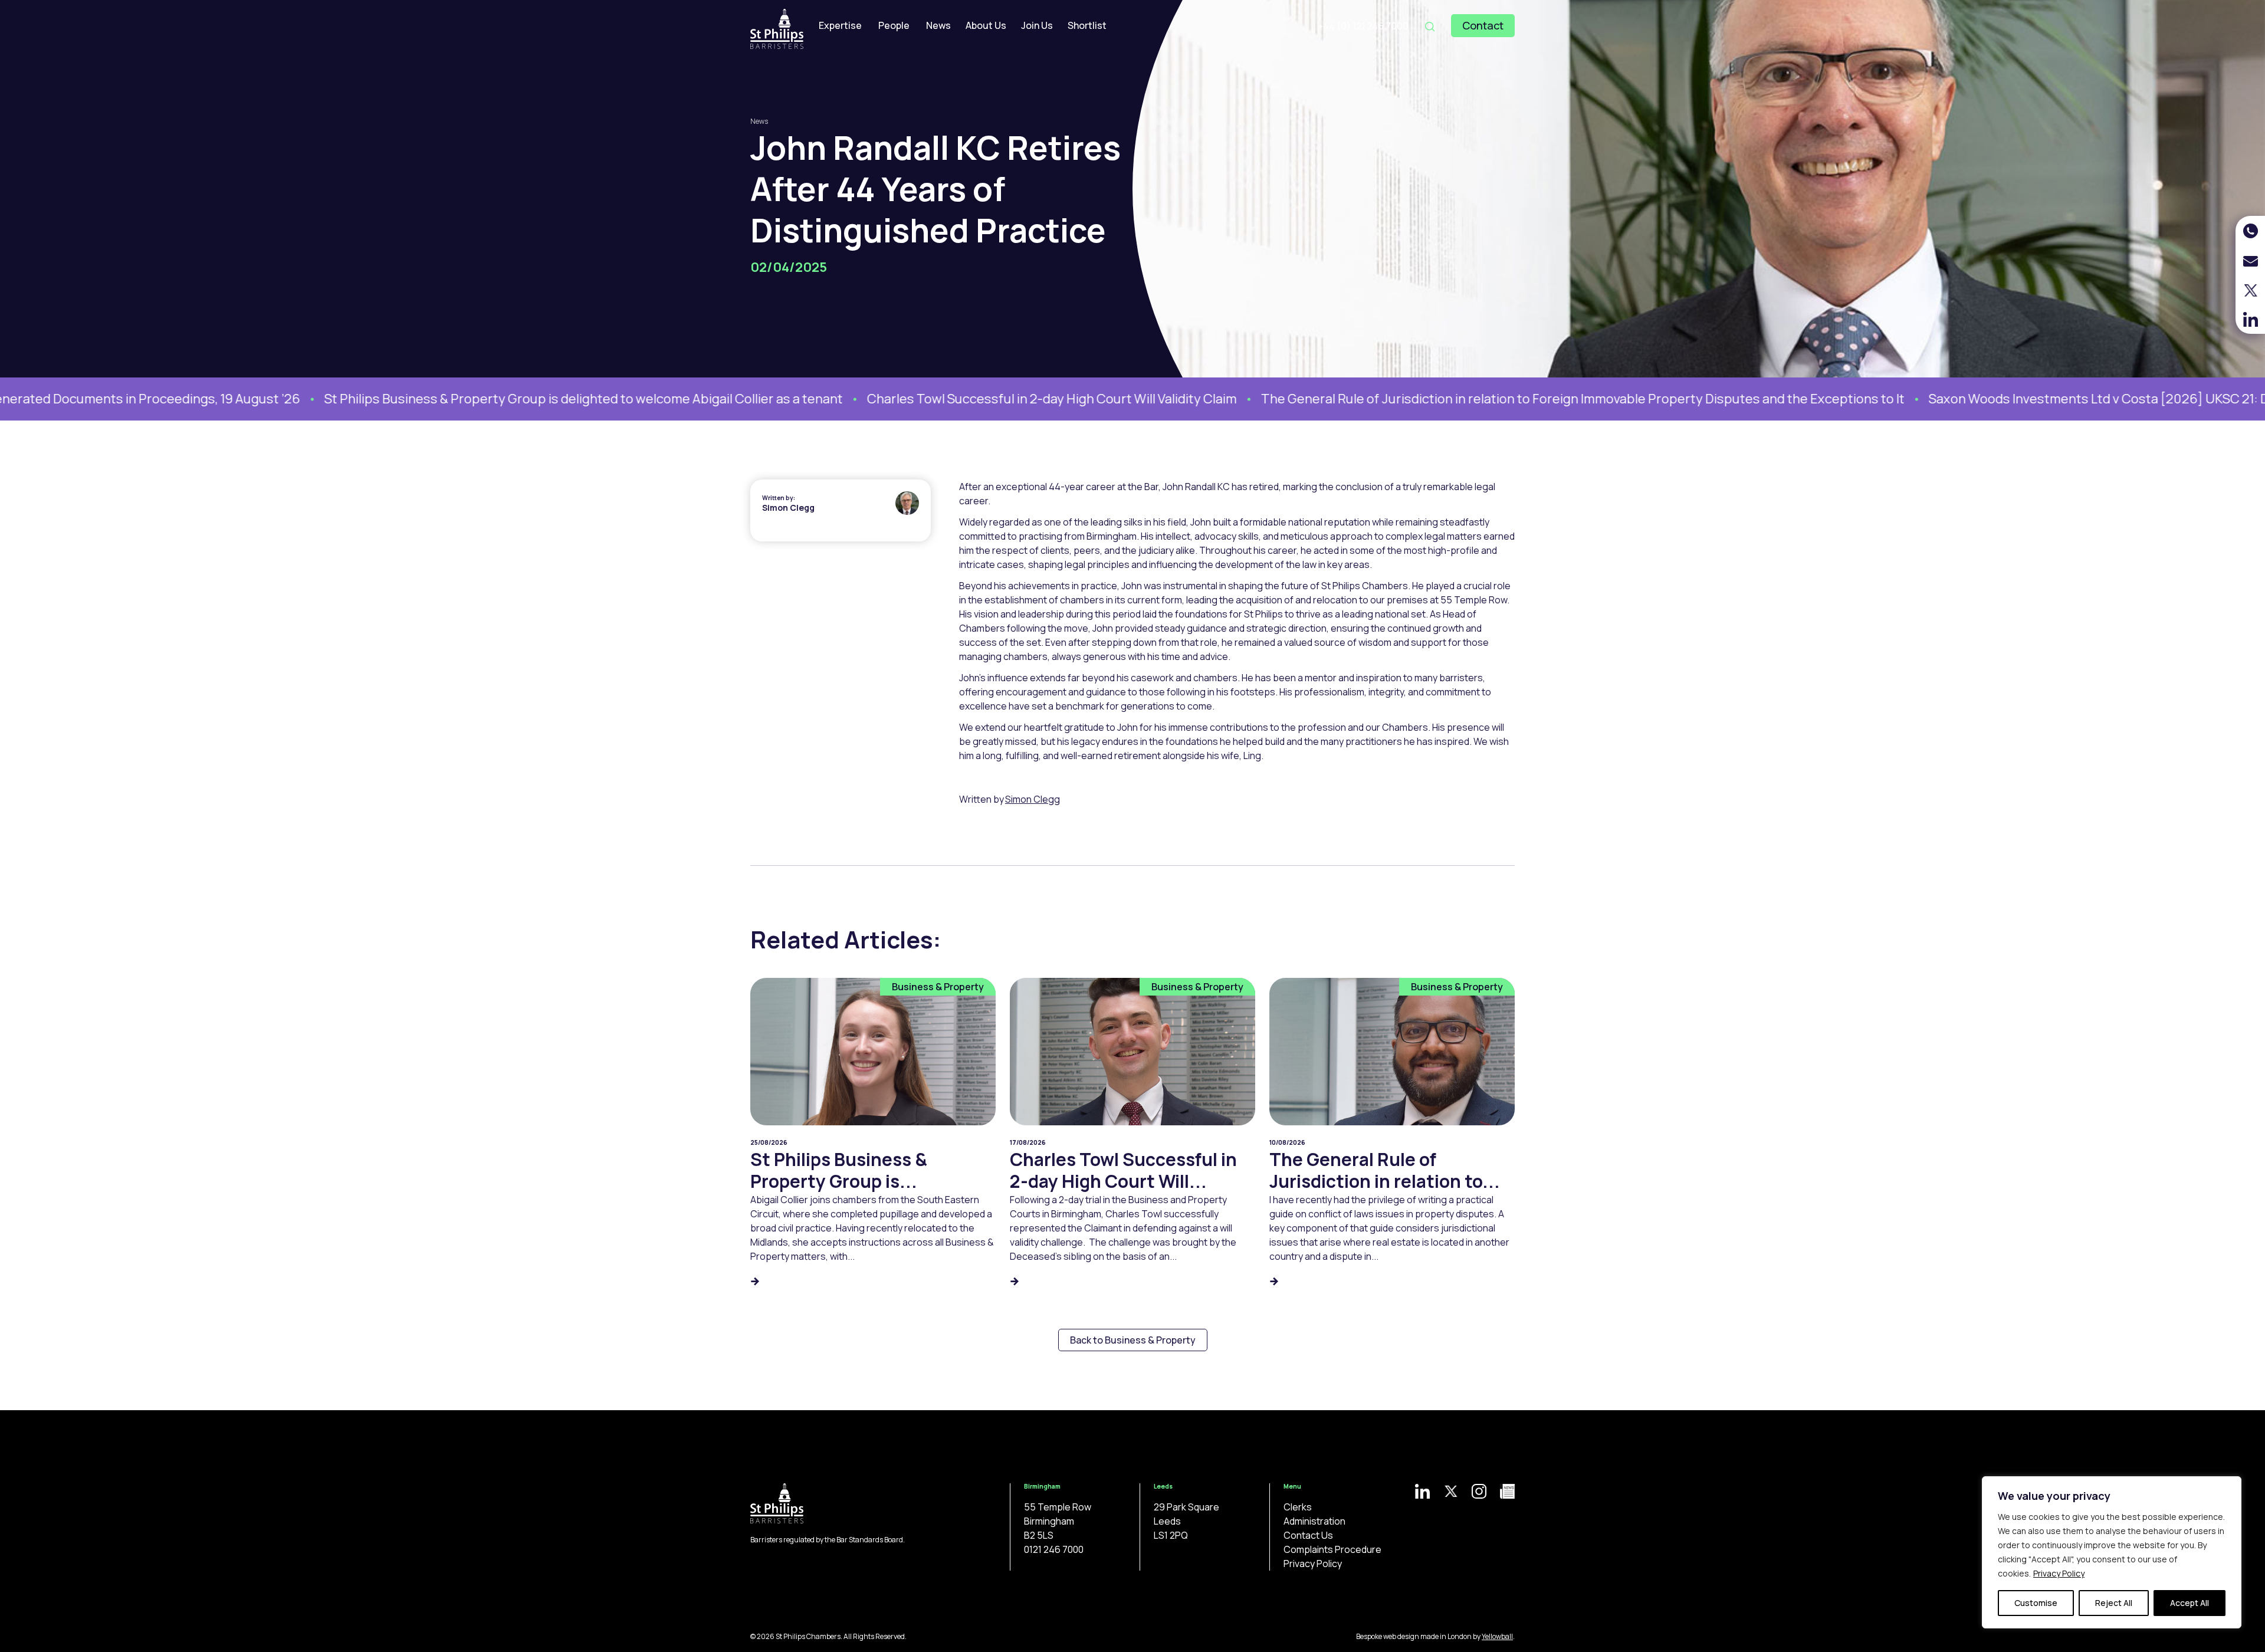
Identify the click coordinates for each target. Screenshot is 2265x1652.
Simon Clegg (788, 508)
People (894, 25)
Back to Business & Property (1133, 1340)
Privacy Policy (2059, 1573)
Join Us (1037, 25)
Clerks (1298, 1507)
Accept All (2189, 1603)
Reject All (2114, 1603)
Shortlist (1087, 25)
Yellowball (1497, 1636)
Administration (1314, 1521)
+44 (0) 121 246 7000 (1363, 26)
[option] (422, 399)
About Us (986, 25)
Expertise (840, 25)
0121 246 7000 (1054, 1549)
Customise (2036, 1603)
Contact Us (1308, 1535)
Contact (1483, 25)
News (938, 25)
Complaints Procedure (1332, 1549)
